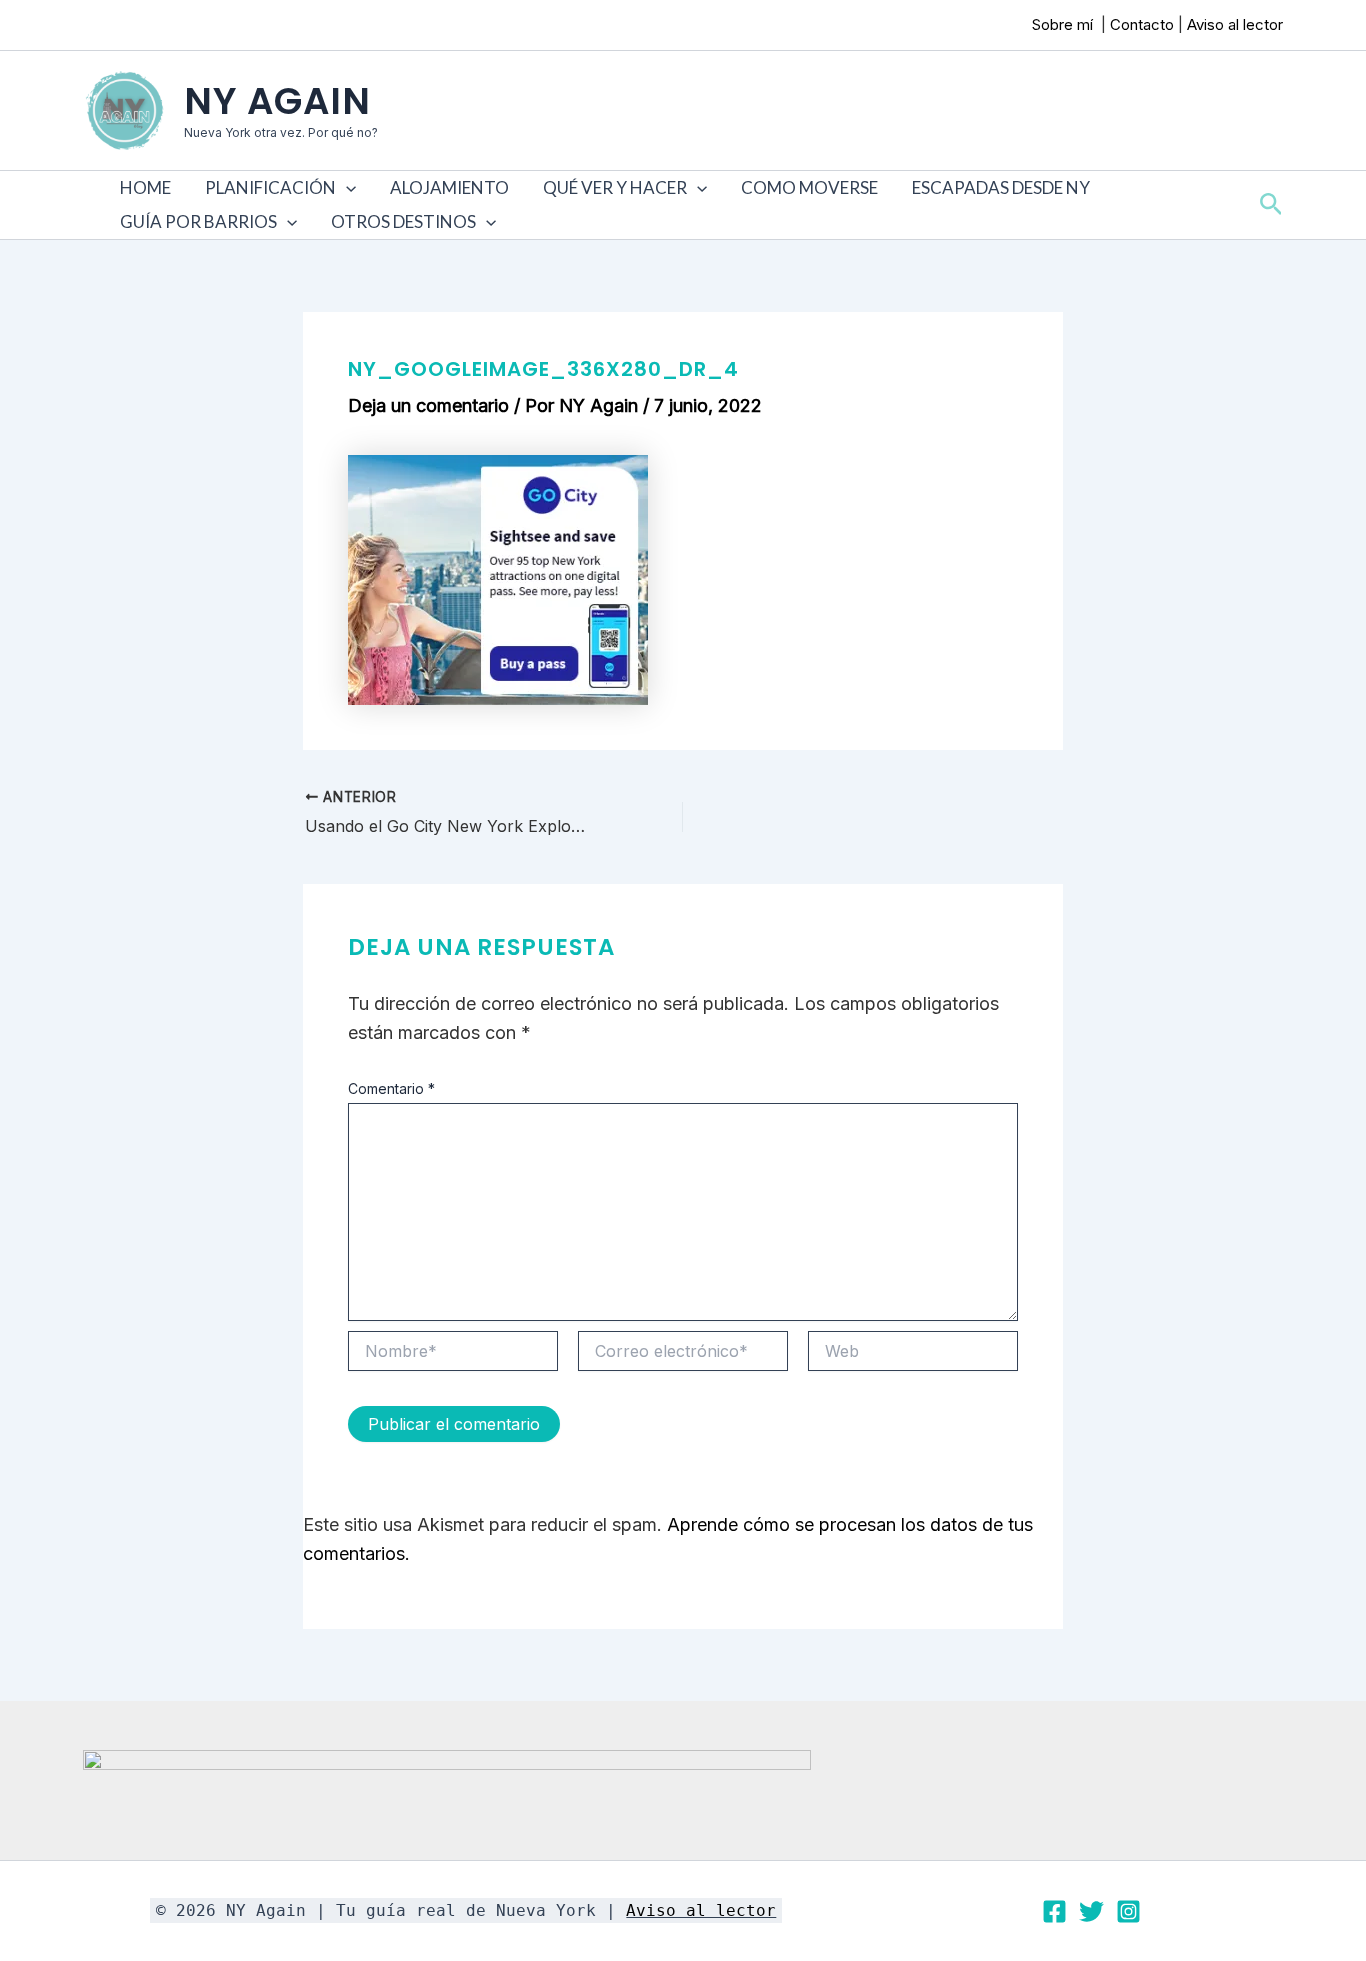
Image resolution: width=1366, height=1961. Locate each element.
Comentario (391, 1088)
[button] (346, 188)
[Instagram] (1128, 1911)
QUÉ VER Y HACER (615, 187)
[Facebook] (1054, 1911)
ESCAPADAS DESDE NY (1001, 187)
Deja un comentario (428, 405)
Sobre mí (1064, 24)
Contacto (1142, 24)
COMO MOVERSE (809, 187)
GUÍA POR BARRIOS (198, 221)
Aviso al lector (1235, 24)
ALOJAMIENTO (449, 187)
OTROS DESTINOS (403, 221)
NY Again (277, 101)
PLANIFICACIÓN (270, 187)
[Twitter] (1091, 1911)
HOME (145, 187)
